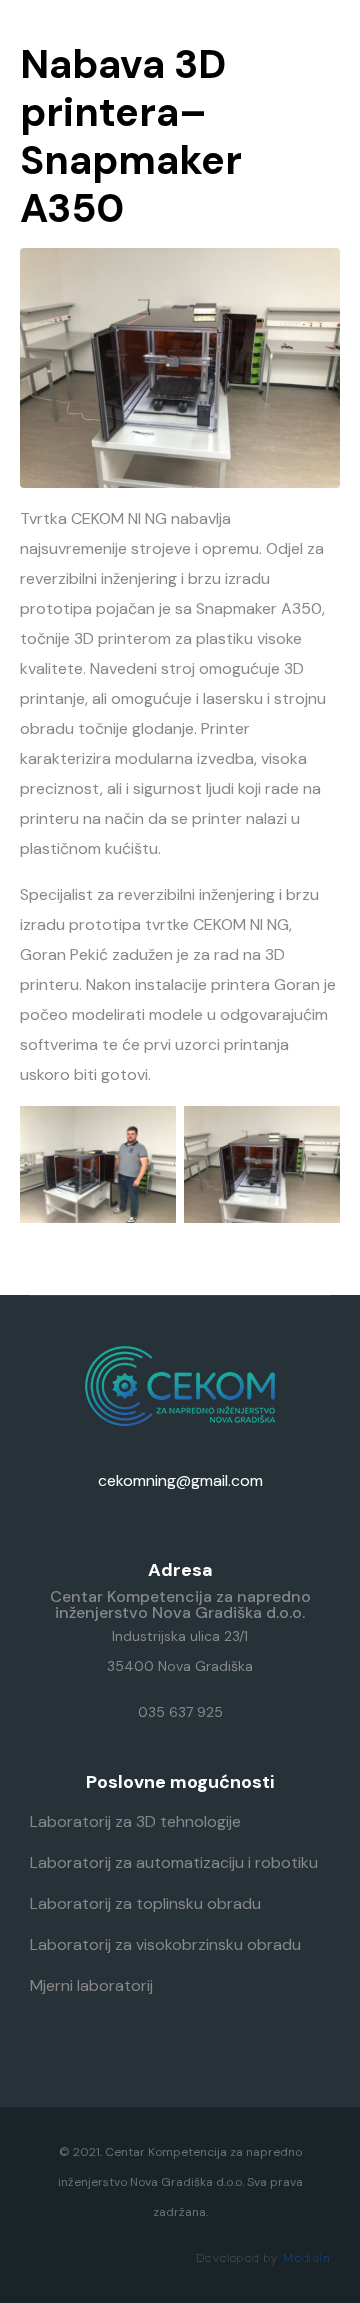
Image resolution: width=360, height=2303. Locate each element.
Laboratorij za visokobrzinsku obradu (165, 1944)
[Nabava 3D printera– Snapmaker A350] (180, 366)
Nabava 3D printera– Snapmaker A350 (131, 136)
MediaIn (306, 2258)
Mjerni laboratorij (91, 1985)
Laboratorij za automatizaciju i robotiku (174, 1862)
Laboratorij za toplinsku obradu (145, 1903)
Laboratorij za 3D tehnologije (135, 1821)
